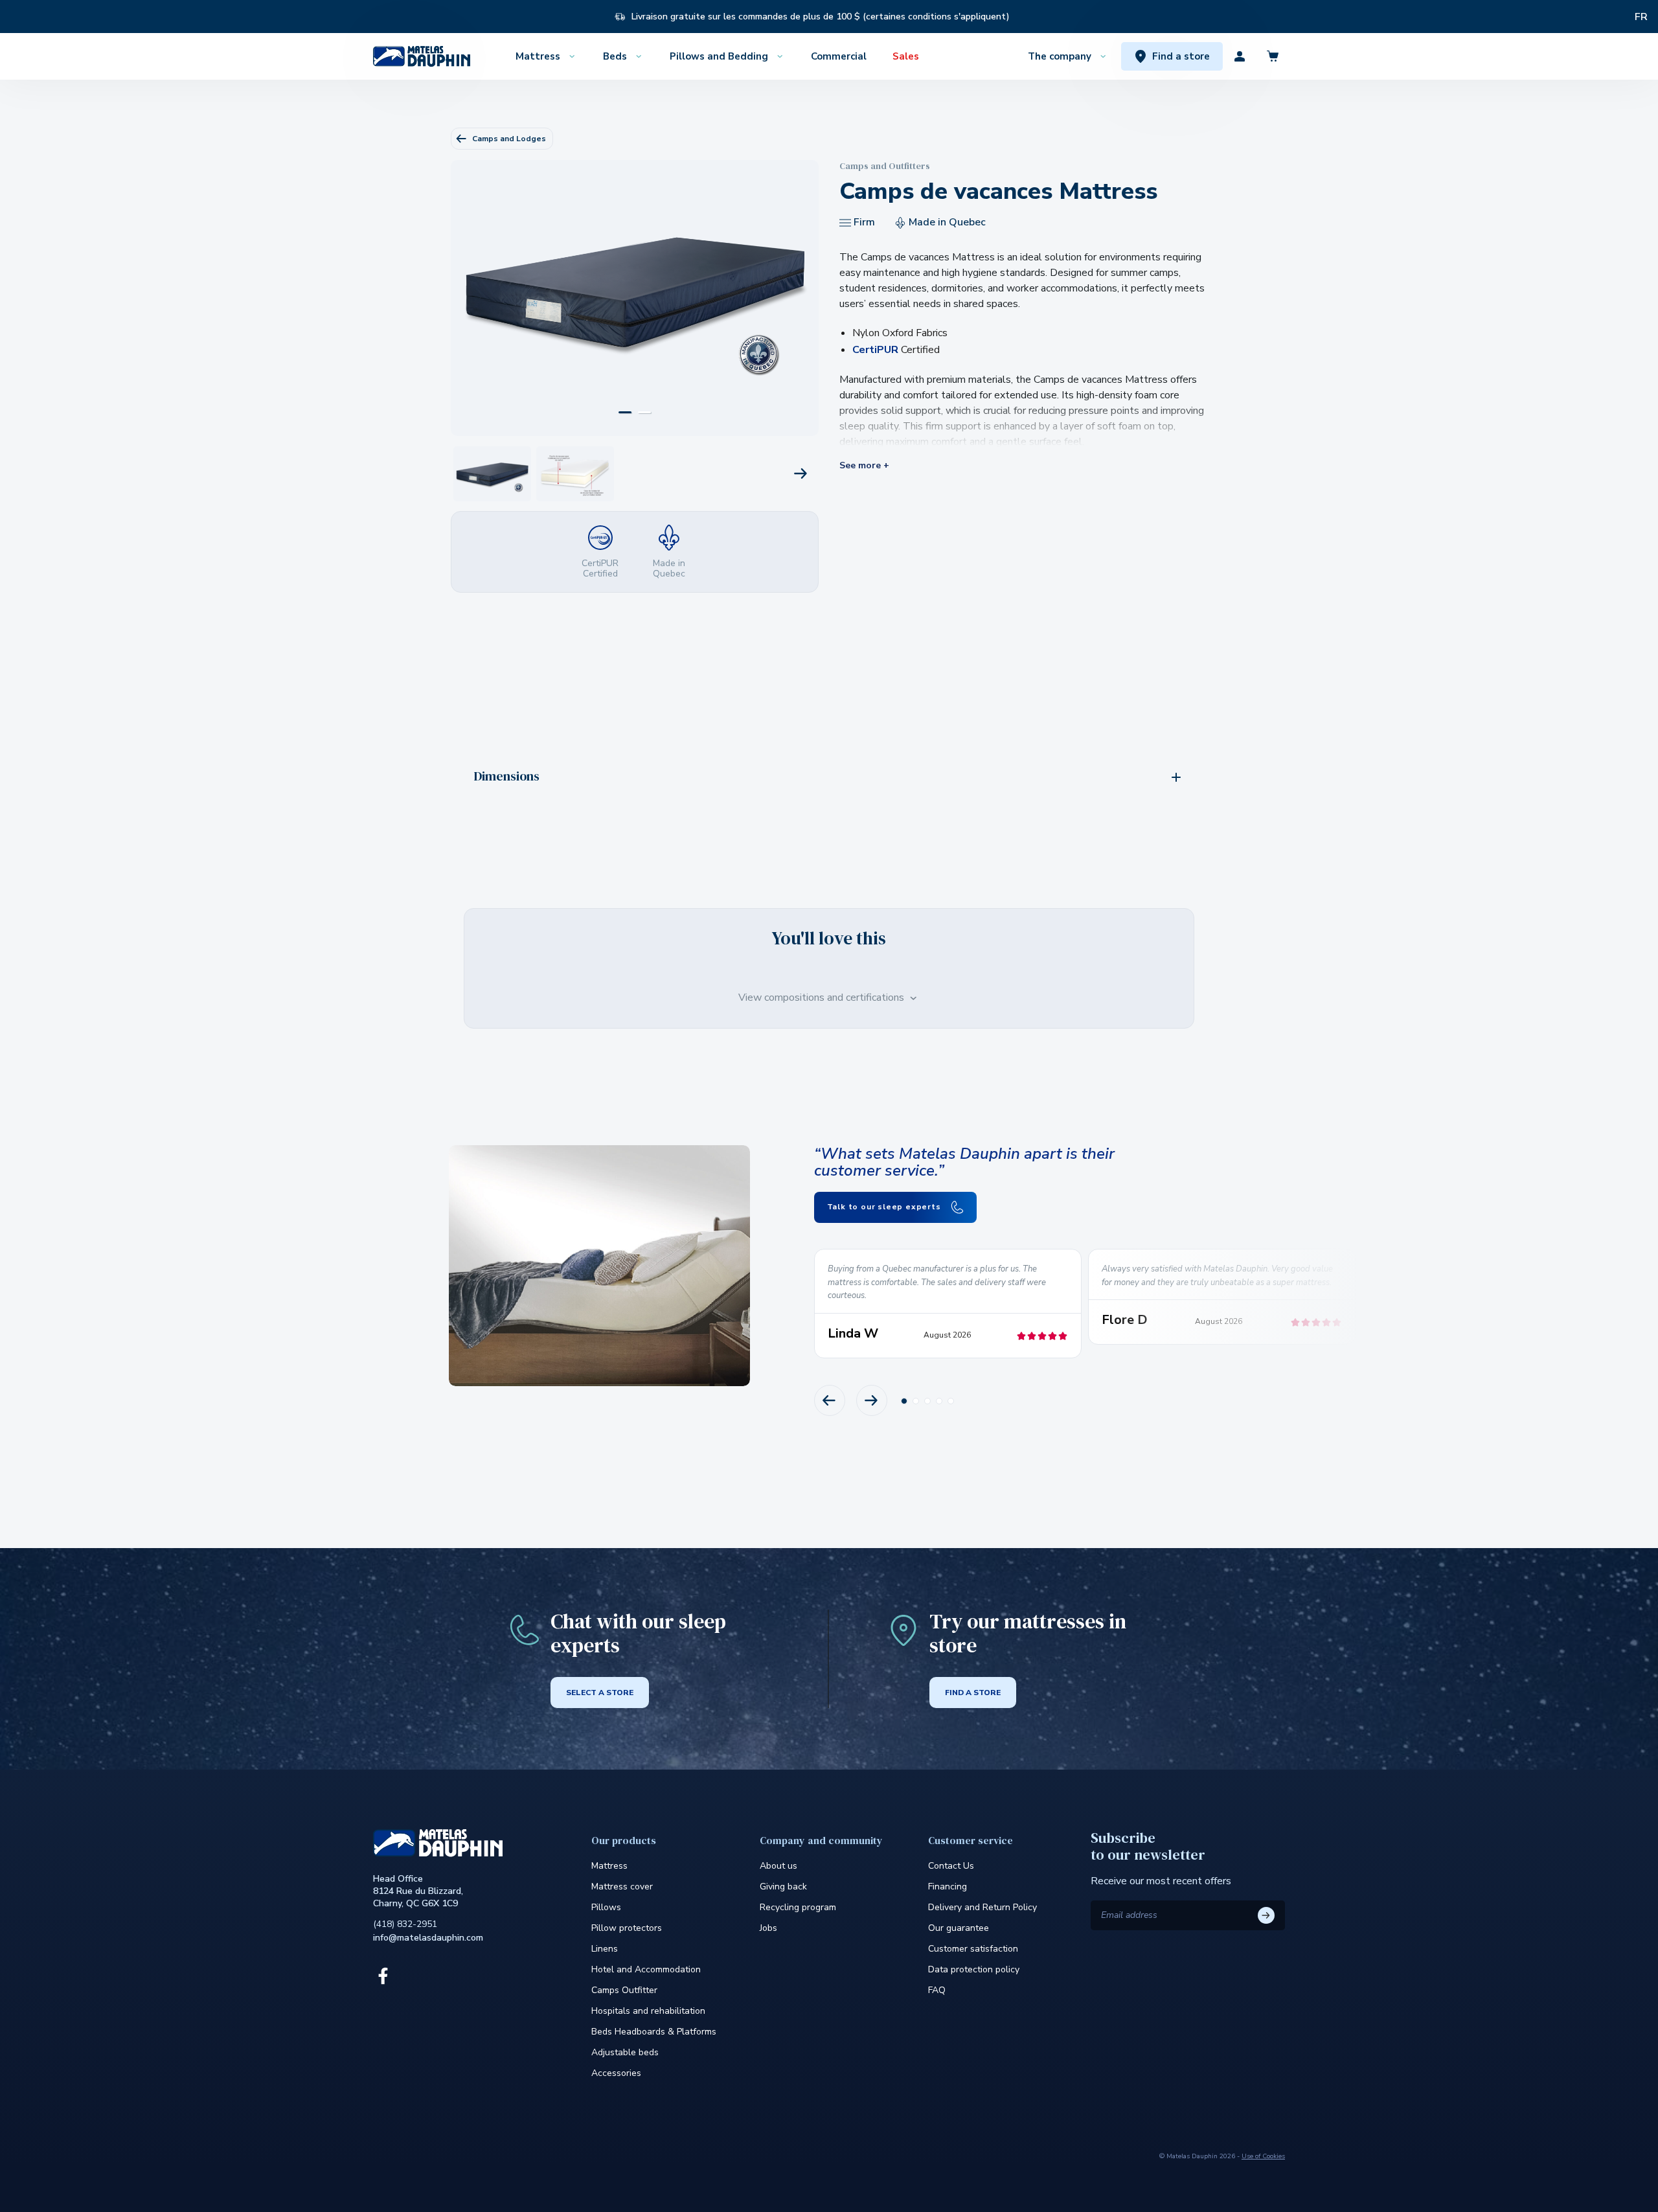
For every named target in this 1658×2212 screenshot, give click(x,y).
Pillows (606, 1907)
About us (778, 1866)
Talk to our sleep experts (885, 1207)
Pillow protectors (627, 1928)
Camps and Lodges (509, 139)
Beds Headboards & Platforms (654, 2032)
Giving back (783, 1887)
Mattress (609, 1866)
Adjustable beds (625, 2052)
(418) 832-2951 (405, 1924)
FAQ (937, 1990)
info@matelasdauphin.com (428, 1938)
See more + (864, 466)
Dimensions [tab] (507, 776)
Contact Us (951, 1866)
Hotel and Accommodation (646, 1969)
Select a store (600, 1693)
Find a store (973, 1693)
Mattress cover (622, 1887)
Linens (605, 1949)
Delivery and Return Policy (982, 1907)
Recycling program (798, 1907)
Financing (948, 1887)
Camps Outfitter (624, 1990)
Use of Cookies (1263, 2156)
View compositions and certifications (823, 998)
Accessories (616, 2073)
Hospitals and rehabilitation (648, 2011)
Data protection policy (974, 1969)
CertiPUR (875, 350)
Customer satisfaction (973, 1949)
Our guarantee (959, 1928)
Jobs (768, 1928)
